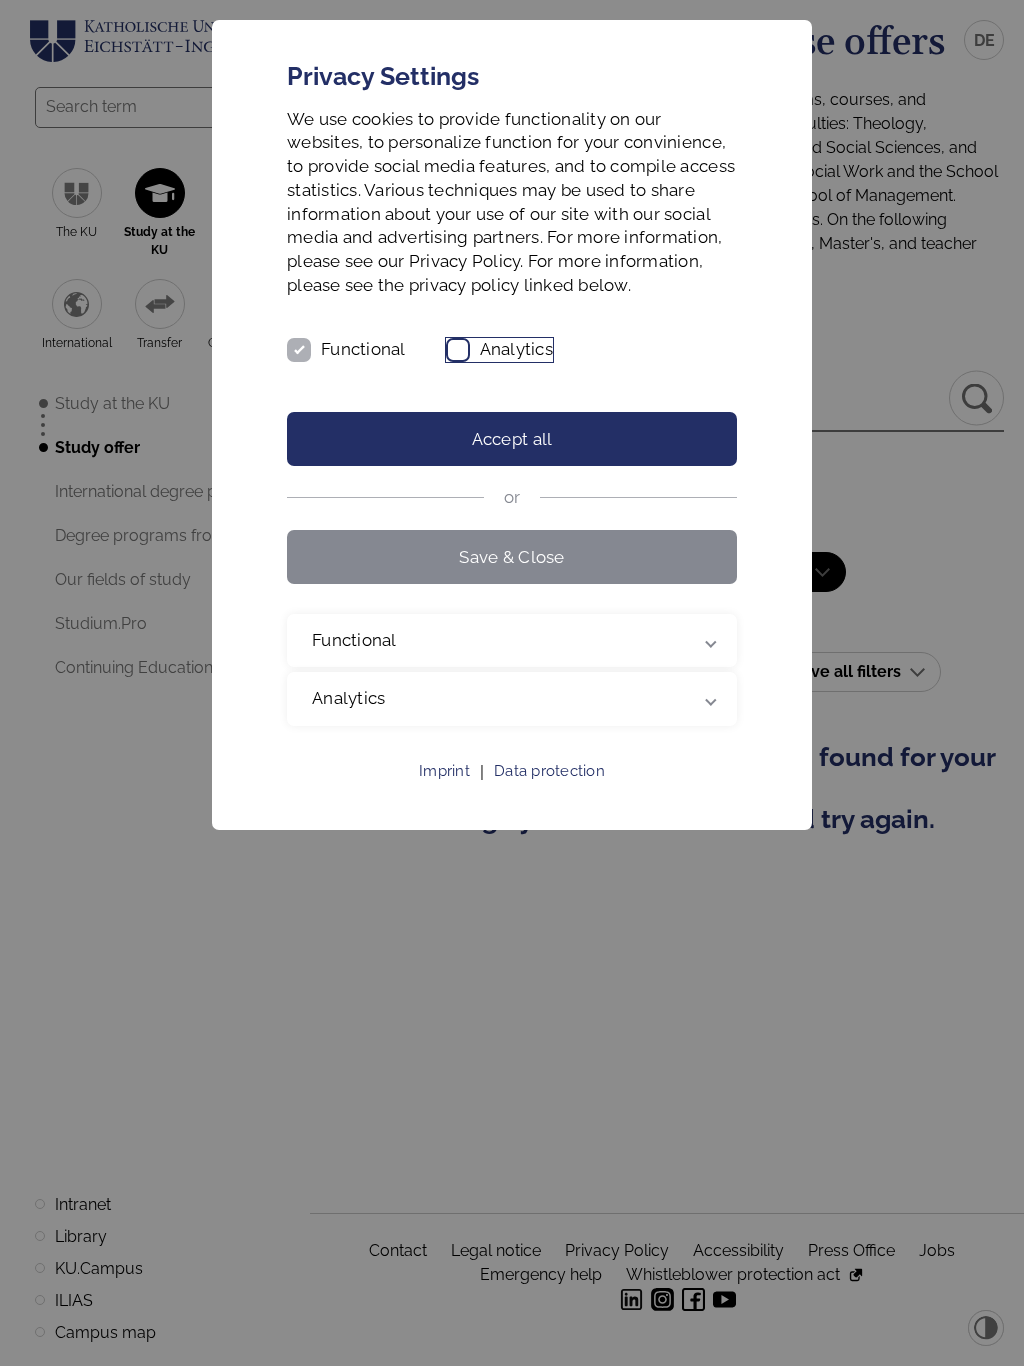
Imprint (444, 795)
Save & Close (511, 557)
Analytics (516, 349)
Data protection (549, 795)
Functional (363, 349)
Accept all (512, 439)
